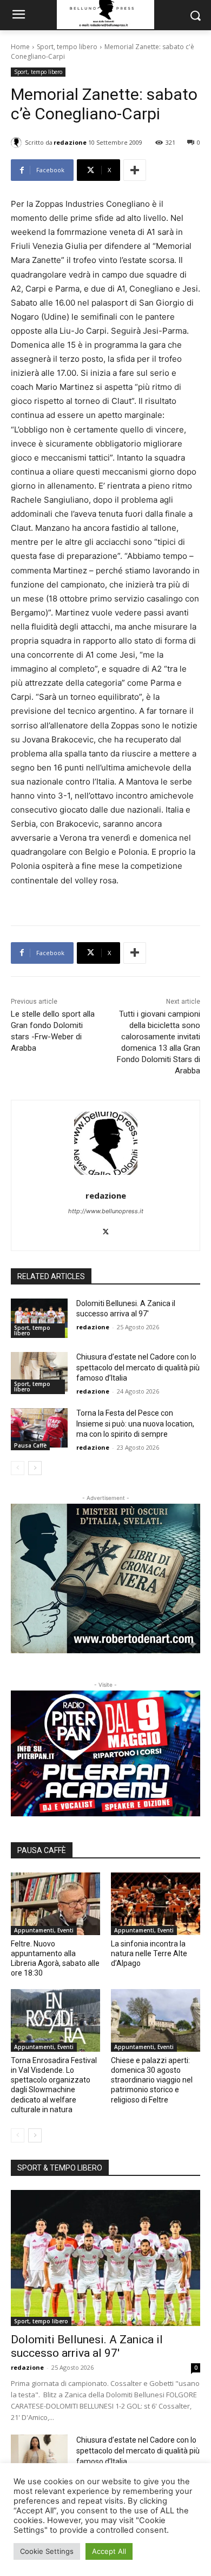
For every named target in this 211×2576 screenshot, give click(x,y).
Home (20, 47)
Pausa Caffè (30, 1445)
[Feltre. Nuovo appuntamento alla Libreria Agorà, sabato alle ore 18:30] (55, 1904)
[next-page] (35, 1468)
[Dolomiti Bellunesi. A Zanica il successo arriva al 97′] (39, 1319)
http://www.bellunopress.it (106, 1211)
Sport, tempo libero (67, 47)
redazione (70, 142)
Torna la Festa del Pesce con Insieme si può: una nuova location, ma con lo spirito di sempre (135, 1424)
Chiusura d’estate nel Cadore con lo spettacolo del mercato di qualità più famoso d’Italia (138, 1367)
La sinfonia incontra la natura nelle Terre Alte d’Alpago (149, 1953)
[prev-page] (18, 1468)
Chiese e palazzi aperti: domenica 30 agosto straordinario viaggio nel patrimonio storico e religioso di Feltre (152, 2080)
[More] (135, 170)
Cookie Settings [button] (47, 2551)
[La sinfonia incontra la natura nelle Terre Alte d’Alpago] (156, 1904)
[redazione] (18, 143)
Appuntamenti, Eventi (44, 1930)
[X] (106, 1230)
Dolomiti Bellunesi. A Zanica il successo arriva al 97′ (87, 2346)
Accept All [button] (109, 2551)
